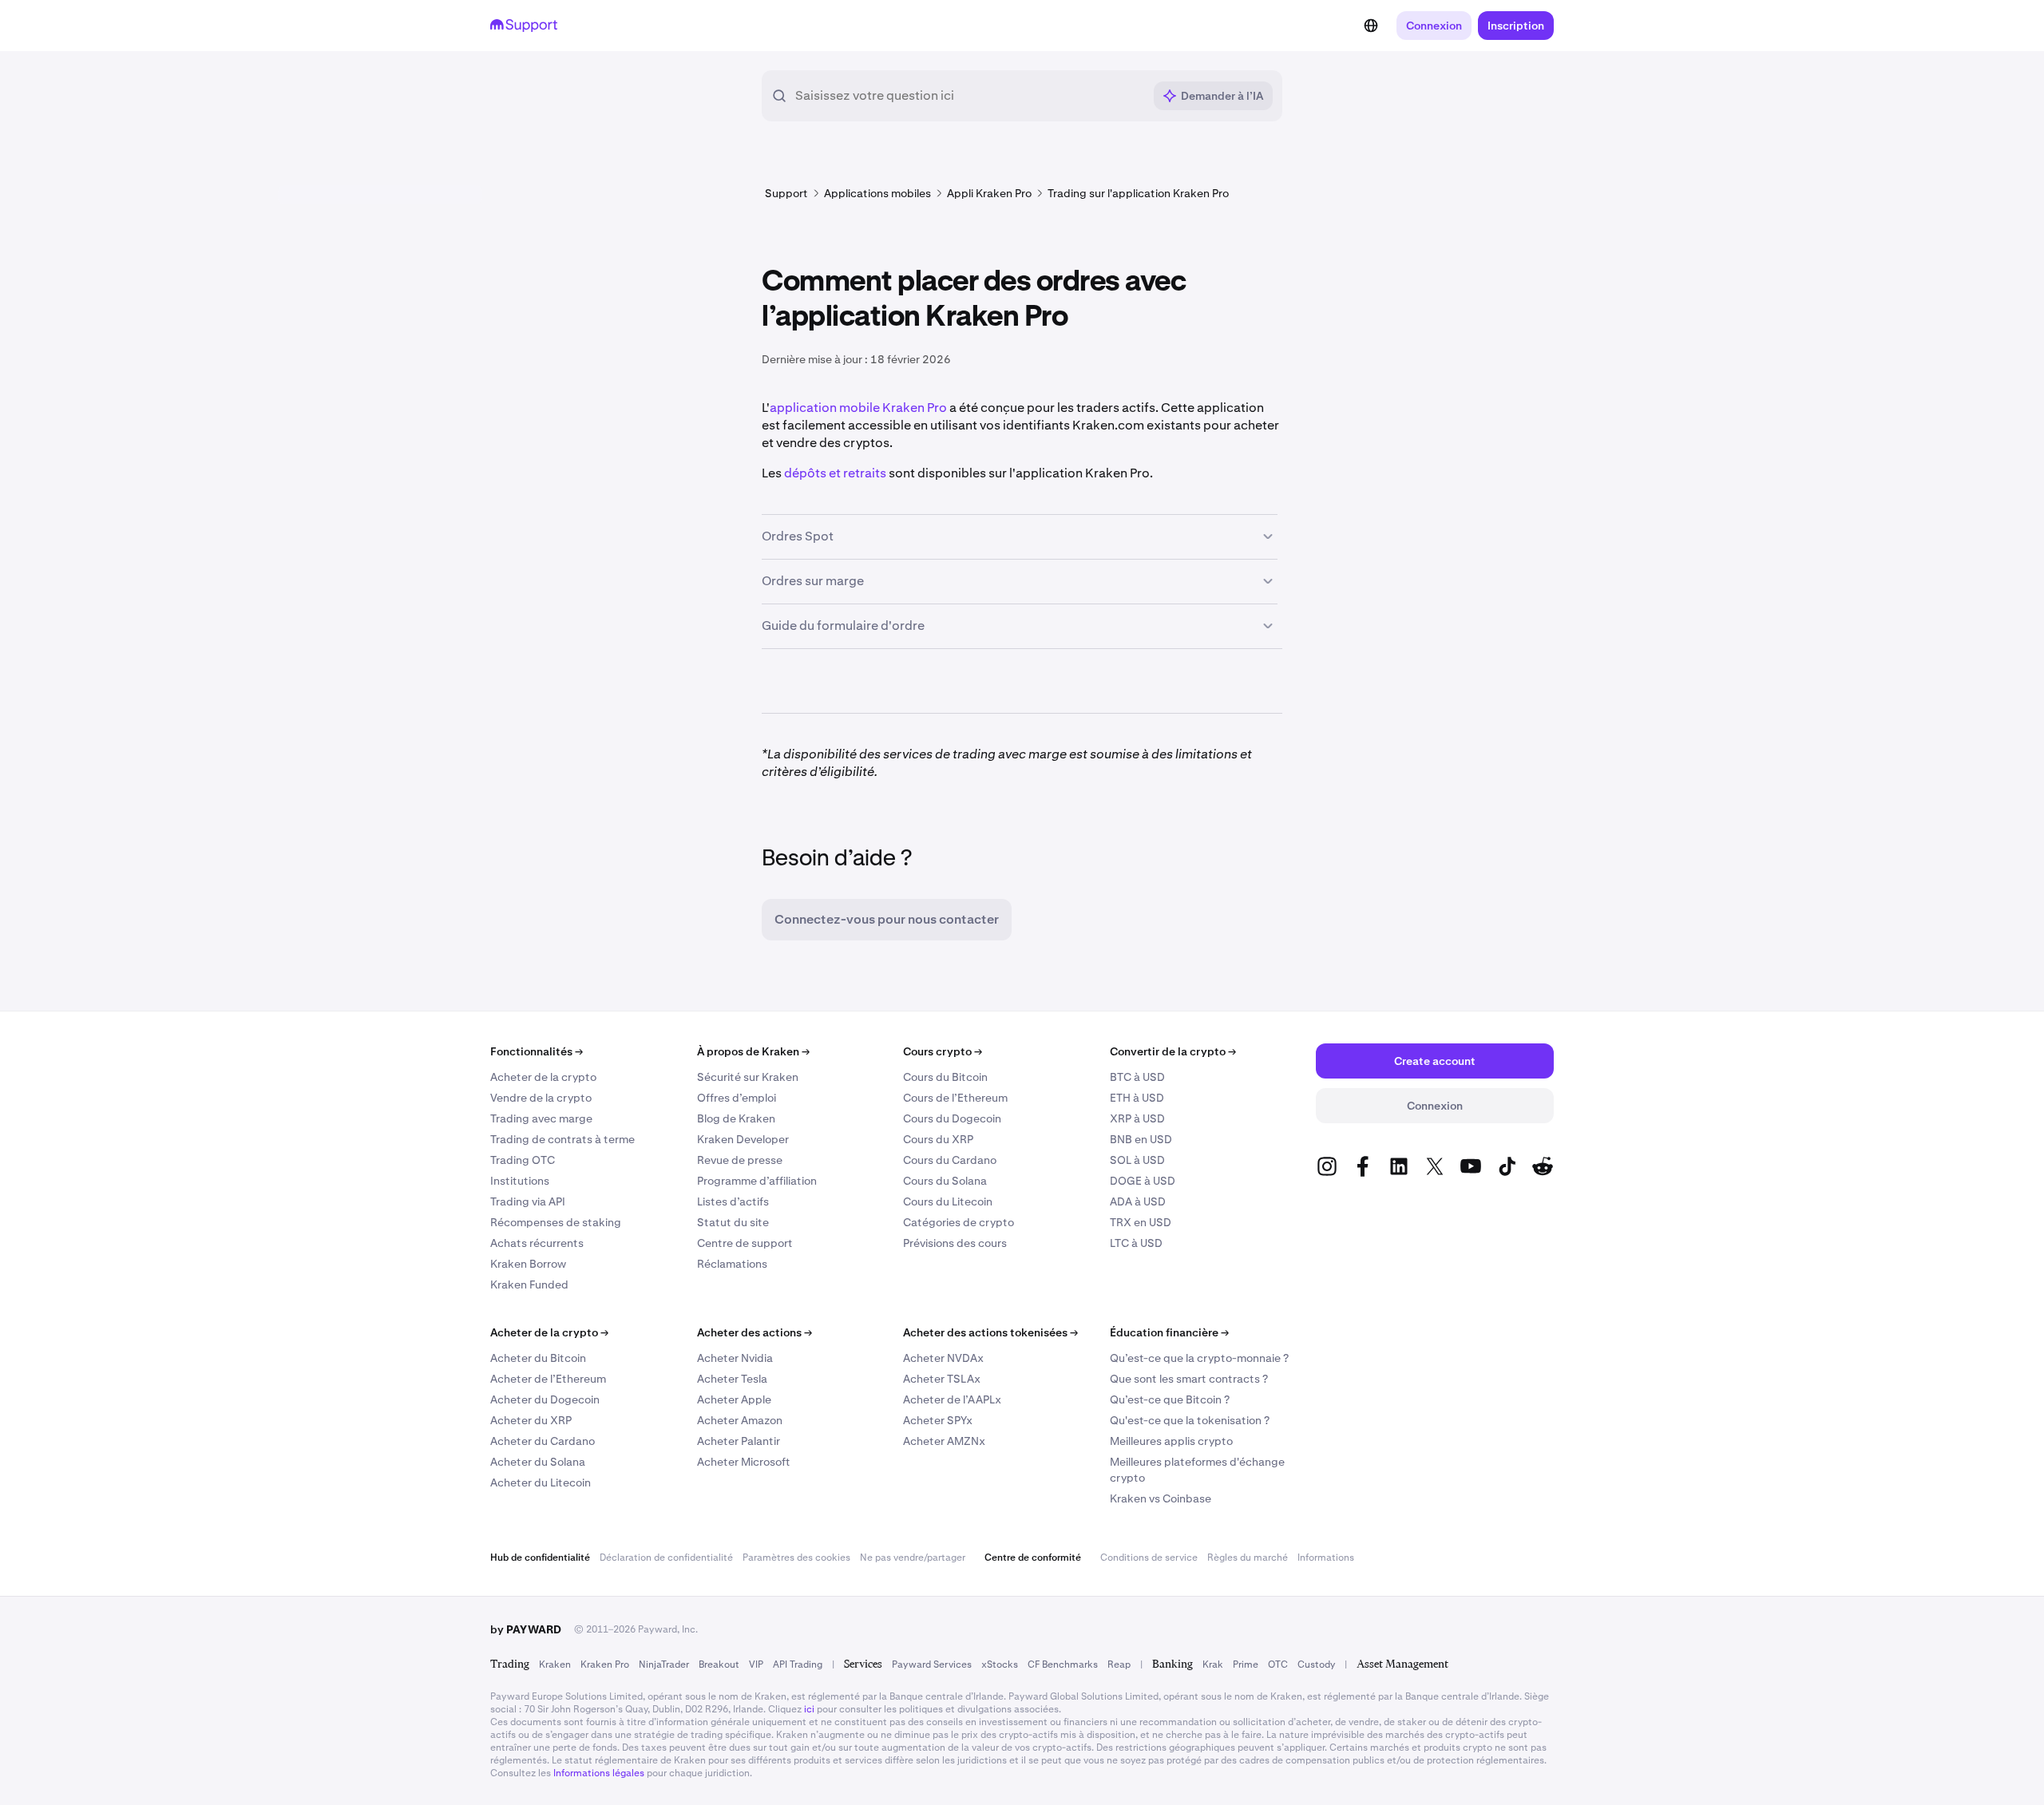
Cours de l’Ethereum (955, 1098)
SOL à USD (1137, 1160)
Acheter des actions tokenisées (990, 1332)
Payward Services (932, 1664)
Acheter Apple (734, 1399)
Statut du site (733, 1222)
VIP (756, 1664)
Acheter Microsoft (744, 1462)
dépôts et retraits (835, 473)
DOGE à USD (1143, 1181)
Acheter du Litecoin (541, 1482)
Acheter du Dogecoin (545, 1399)
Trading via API (528, 1201)
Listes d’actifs (733, 1201)
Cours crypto (943, 1051)
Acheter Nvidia (735, 1358)
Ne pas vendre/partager (913, 1558)
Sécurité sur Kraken (748, 1077)
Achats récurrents (537, 1243)
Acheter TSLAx (942, 1379)
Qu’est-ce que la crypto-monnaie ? (1199, 1358)
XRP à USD (1137, 1118)
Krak (1213, 1664)
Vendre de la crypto (541, 1098)
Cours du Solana (945, 1181)
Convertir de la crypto (1173, 1051)
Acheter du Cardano (543, 1441)
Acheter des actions (755, 1332)
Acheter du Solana (538, 1462)
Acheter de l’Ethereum (548, 1379)
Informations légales (599, 1773)
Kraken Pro (605, 1664)
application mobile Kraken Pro (858, 408)
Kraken (555, 1664)
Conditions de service (1149, 1558)
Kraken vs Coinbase (1161, 1498)
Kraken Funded (529, 1284)
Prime (1246, 1664)
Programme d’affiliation (757, 1181)
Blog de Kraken (736, 1118)
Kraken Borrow (528, 1264)
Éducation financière (1169, 1332)
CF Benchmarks (1063, 1664)
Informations (1326, 1558)
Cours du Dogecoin (952, 1118)
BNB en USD (1141, 1139)
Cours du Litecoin (948, 1201)
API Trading (798, 1664)
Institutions (520, 1181)
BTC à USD (1137, 1077)
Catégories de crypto (959, 1222)
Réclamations (732, 1264)
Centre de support (745, 1243)
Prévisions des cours (955, 1243)
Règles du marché (1248, 1558)
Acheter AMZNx (944, 1441)
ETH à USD (1137, 1098)
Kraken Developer (743, 1139)
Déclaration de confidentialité (666, 1558)
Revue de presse (740, 1160)
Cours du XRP (938, 1139)
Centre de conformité (1033, 1558)
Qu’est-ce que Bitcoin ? (1170, 1399)
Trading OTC (523, 1160)
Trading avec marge (541, 1118)
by (526, 1629)
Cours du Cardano (950, 1160)
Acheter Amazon (740, 1420)
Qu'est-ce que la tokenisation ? (1190, 1420)
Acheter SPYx (938, 1420)
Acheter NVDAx (943, 1358)
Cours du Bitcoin (945, 1077)
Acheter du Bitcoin (538, 1358)
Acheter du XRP (531, 1420)
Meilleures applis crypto (1171, 1441)
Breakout (719, 1664)
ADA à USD (1138, 1201)
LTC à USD (1136, 1243)
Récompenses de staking (556, 1222)
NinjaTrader (664, 1664)
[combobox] (969, 96)
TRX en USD (1141, 1222)
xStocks (1000, 1664)
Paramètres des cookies (796, 1558)
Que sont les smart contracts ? (1189, 1379)
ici (809, 1709)
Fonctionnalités (537, 1051)
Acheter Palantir (739, 1441)
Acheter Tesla (732, 1379)
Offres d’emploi (737, 1098)
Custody (1316, 1664)
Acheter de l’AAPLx (952, 1399)
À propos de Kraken (753, 1051)
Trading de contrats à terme (562, 1139)
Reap (1119, 1664)
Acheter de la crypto (543, 1077)
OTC (1278, 1664)
